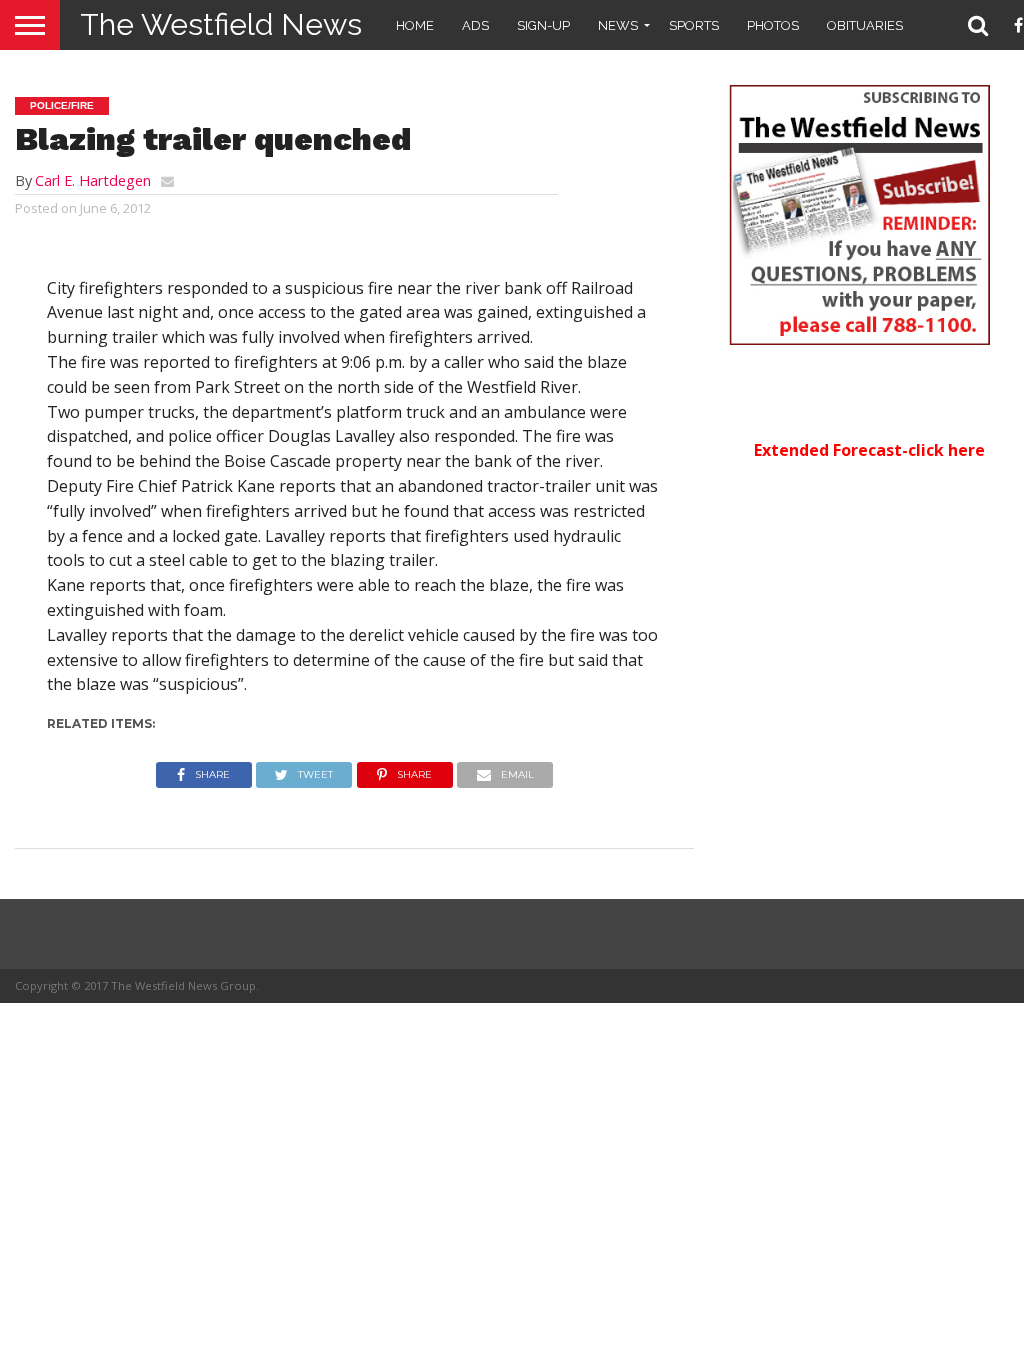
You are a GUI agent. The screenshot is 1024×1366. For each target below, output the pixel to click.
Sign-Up (543, 25)
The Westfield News (221, 24)
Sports (694, 25)
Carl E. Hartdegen (93, 180)
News (618, 25)
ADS (475, 25)
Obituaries (865, 25)
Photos (773, 25)
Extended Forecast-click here (869, 450)
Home (415, 25)
